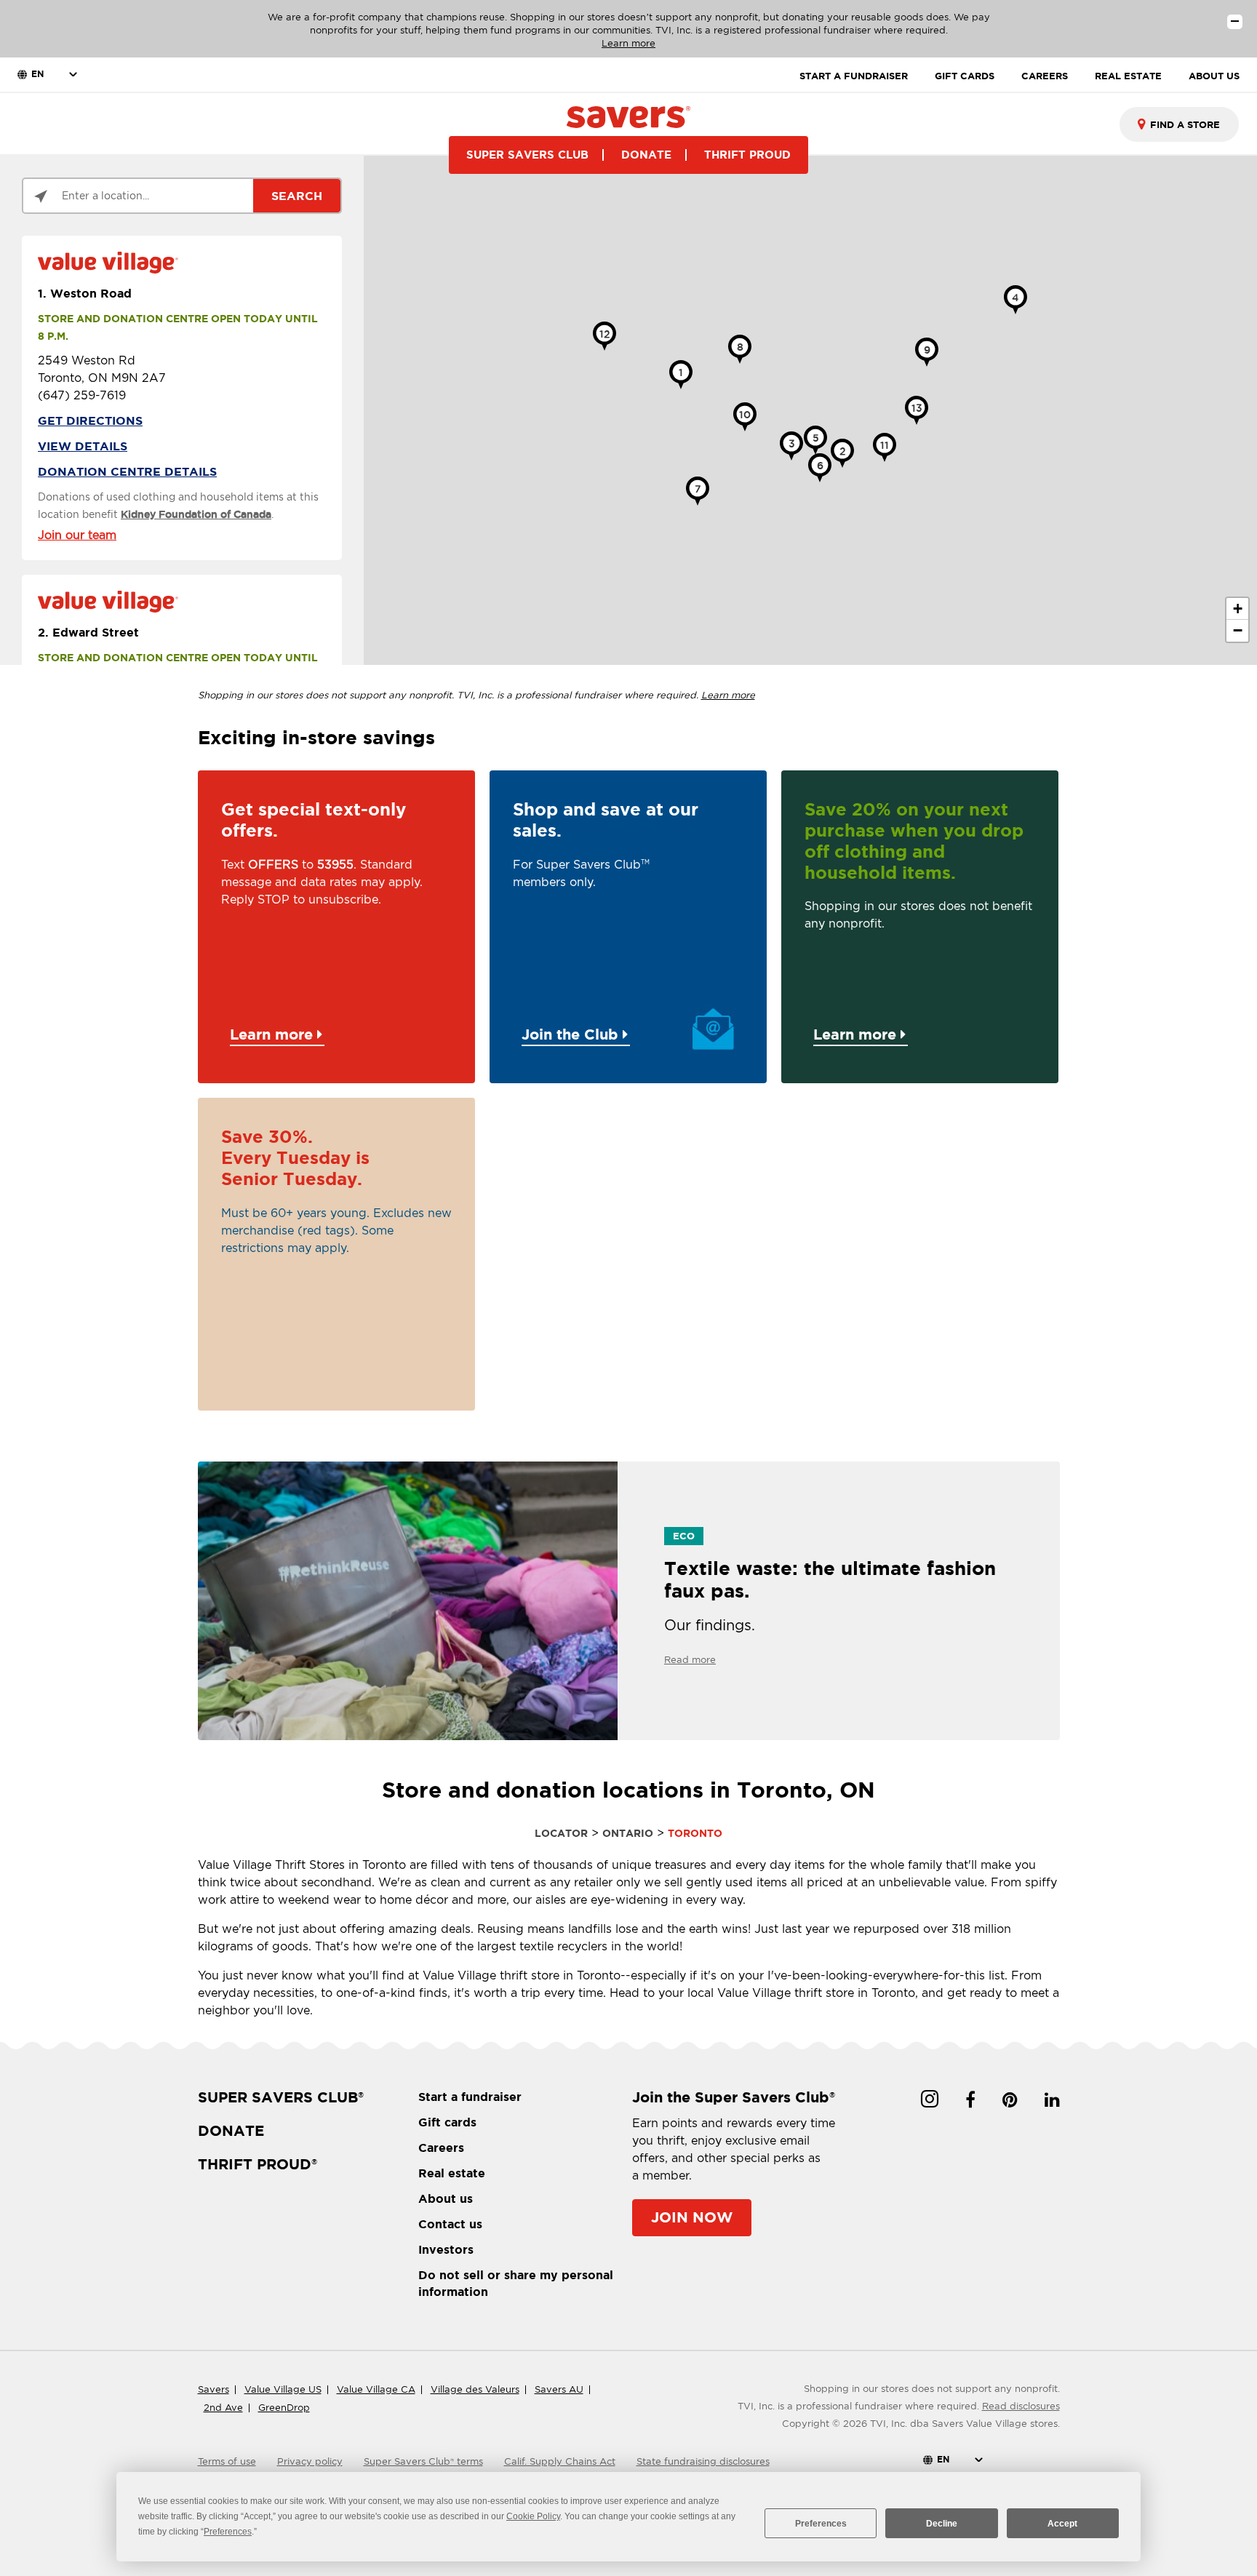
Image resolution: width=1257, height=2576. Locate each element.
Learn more (628, 43)
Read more (690, 1660)
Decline (942, 2524)
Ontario (628, 1833)
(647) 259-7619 (82, 395)
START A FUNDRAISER (854, 76)
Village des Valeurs (475, 2389)
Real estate (452, 2173)
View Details (83, 446)
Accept (1062, 2524)
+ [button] (1238, 609)
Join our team (77, 535)
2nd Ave (223, 2408)
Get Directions (90, 420)
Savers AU (559, 2389)
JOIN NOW (692, 2217)
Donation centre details (127, 471)
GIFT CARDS (965, 76)
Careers (441, 2148)
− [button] (1238, 630)
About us (446, 2198)
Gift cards (447, 2122)
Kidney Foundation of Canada (196, 514)
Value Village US (283, 2389)
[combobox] (1179, 124)
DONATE (646, 155)
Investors (446, 2249)
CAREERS (1045, 76)
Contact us (450, 2224)
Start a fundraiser (470, 2097)
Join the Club (572, 1034)
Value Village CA (376, 2389)
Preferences (821, 2524)
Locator (561, 1833)
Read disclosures (1021, 2406)
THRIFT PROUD (747, 155)
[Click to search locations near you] (41, 196)
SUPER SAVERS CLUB (527, 155)
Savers (214, 2389)
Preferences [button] (228, 2532)
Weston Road (85, 293)
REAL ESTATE (1128, 76)
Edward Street (88, 632)
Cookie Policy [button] (533, 2516)
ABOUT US (1214, 76)
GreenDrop (284, 2408)
